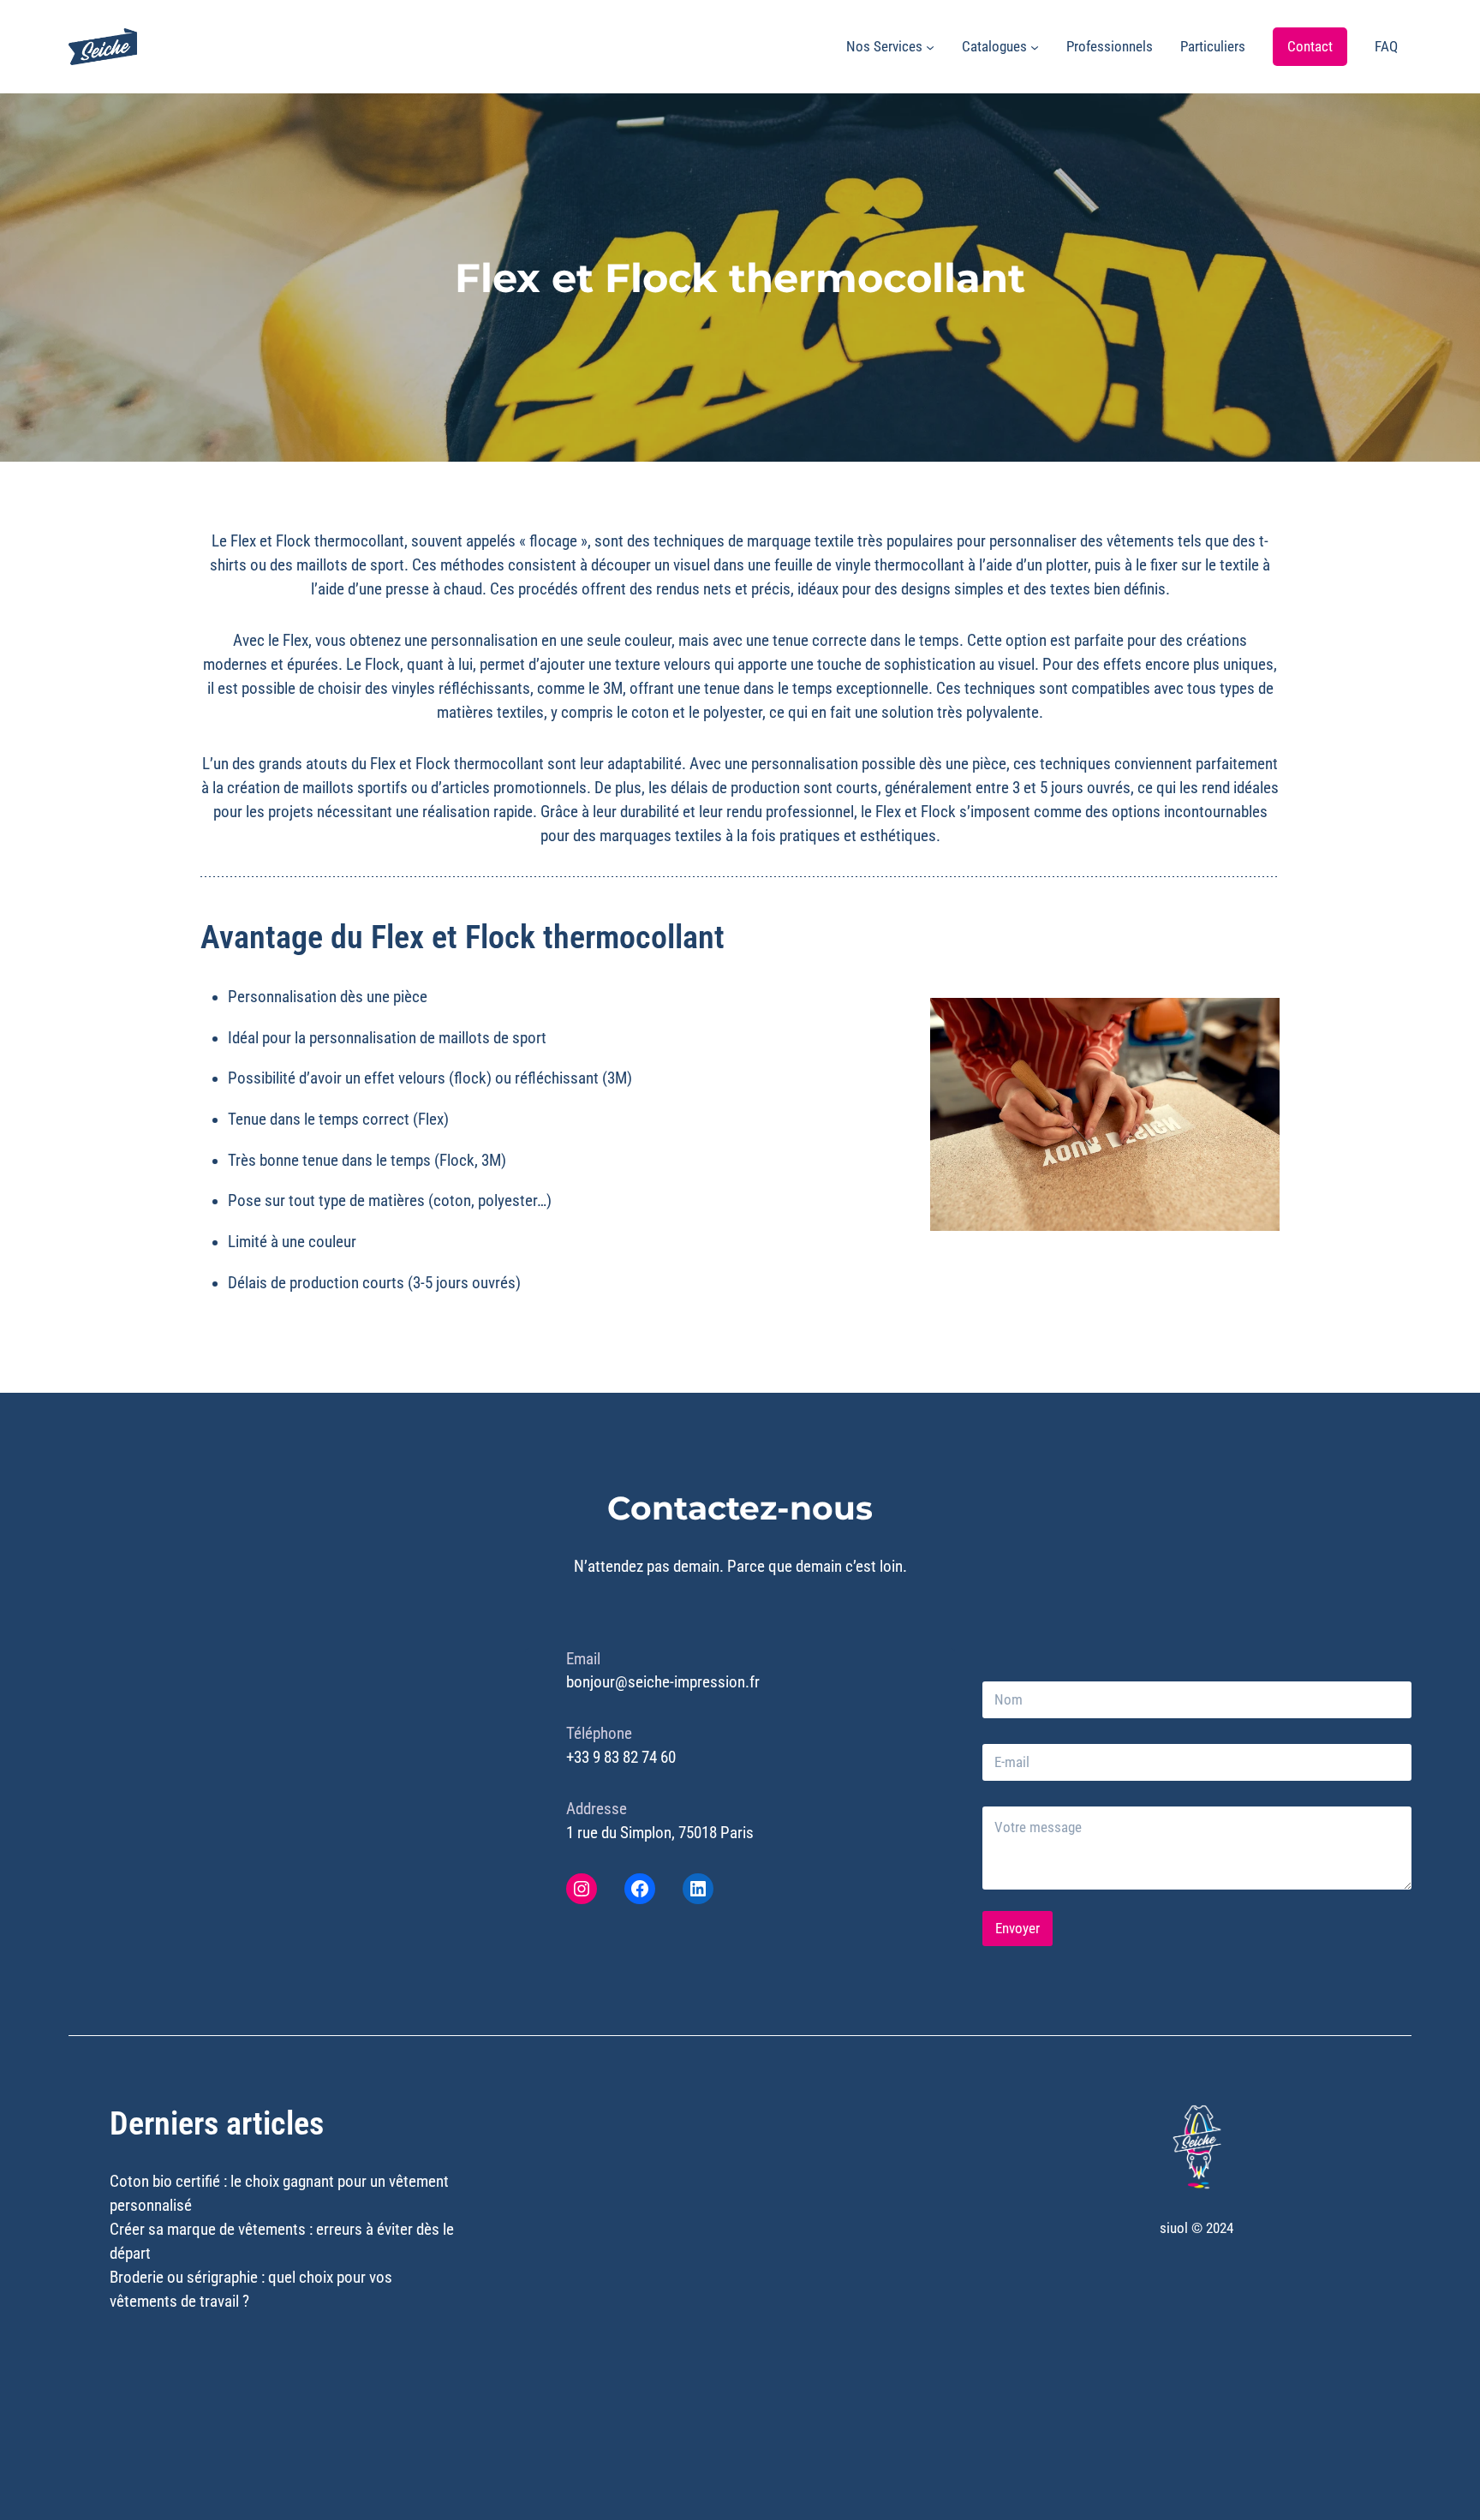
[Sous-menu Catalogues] (1035, 47)
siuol (1174, 2228)
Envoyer (1017, 1928)
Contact (1310, 46)
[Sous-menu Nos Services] (930, 47)
